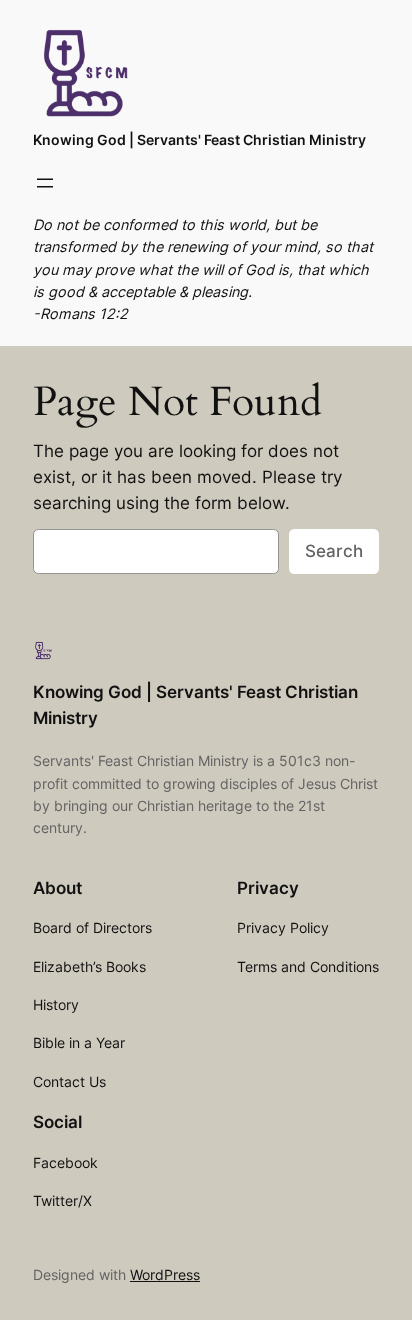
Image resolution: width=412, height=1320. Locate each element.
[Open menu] (45, 183)
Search (334, 551)
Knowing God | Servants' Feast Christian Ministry (199, 139)
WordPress (165, 1274)
